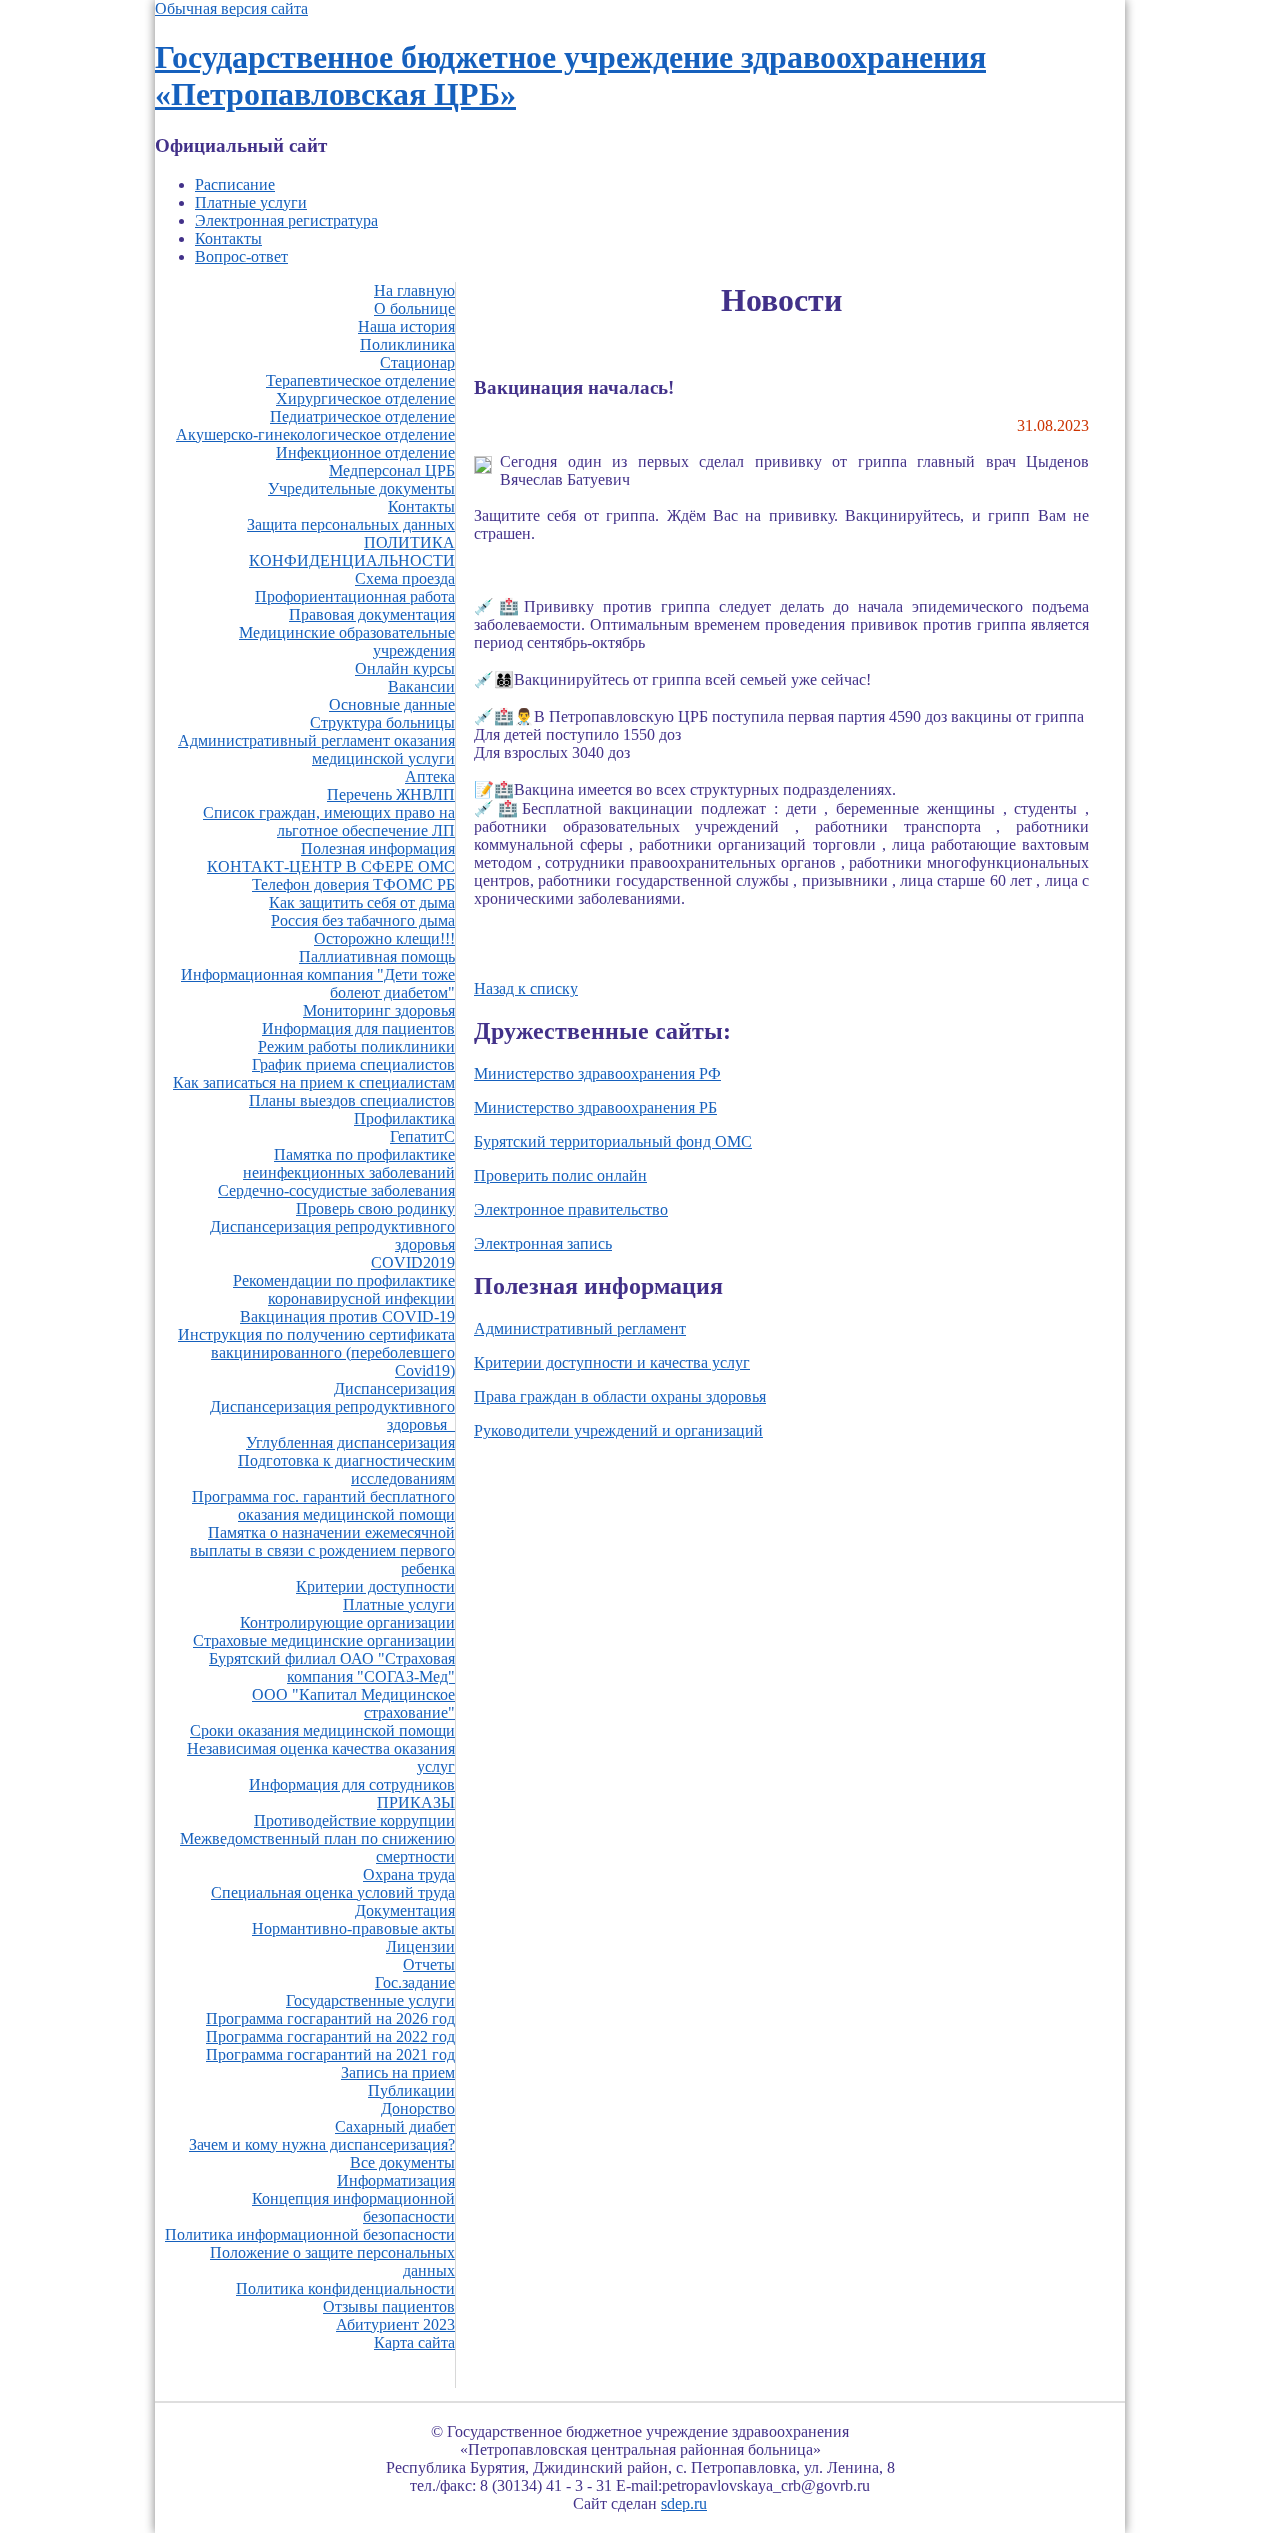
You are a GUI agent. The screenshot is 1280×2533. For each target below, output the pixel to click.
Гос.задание (415, 1982)
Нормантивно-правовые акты (353, 1928)
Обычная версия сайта (231, 8)
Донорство (418, 2108)
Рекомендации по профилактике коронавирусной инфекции (344, 1289)
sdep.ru (684, 2503)
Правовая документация (372, 614)
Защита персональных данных (351, 524)
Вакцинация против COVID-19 (347, 1316)
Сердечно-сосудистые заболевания (336, 1190)
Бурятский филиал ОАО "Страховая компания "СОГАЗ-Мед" (332, 1667)
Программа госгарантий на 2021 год (330, 2054)
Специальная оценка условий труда (333, 1892)
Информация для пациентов (358, 1028)
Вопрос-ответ (241, 256)
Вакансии (421, 686)
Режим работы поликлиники (356, 1046)
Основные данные (392, 704)
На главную (414, 290)
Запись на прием (398, 2072)
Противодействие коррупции (354, 1820)
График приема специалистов (353, 1064)
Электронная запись (543, 1243)
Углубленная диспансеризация (350, 1442)
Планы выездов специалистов (352, 1100)
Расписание (235, 184)
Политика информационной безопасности (310, 2234)
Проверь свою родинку (375, 1208)
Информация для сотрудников (352, 1784)
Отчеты (429, 1964)
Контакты (228, 238)
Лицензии (420, 1946)
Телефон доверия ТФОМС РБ (353, 884)
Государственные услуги (370, 2000)
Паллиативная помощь (377, 956)
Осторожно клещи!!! (384, 938)
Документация (405, 1910)
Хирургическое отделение (365, 398)
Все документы (402, 2162)
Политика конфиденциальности (345, 2288)
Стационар (417, 362)
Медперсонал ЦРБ (392, 470)
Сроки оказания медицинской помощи (322, 1730)
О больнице (414, 308)
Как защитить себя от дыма (362, 902)
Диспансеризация (394, 1388)
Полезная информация (378, 848)
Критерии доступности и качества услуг (612, 1362)
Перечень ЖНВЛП (391, 794)
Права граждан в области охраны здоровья (620, 1396)
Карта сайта (414, 2342)
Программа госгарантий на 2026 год (330, 2018)
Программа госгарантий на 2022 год (330, 2036)
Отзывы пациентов (389, 2306)
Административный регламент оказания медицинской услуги (316, 749)
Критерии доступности (375, 1586)
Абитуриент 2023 (395, 2324)
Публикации (411, 2090)
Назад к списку (526, 988)
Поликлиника (407, 344)
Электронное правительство (571, 1209)
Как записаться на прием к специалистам (314, 1082)
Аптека (430, 776)
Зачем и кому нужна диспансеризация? (322, 2144)
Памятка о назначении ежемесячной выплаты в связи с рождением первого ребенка (322, 1550)
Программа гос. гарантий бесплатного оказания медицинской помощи (323, 1505)
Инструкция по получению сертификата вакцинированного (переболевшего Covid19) (316, 1352)
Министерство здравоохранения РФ (597, 1073)
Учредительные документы (361, 488)
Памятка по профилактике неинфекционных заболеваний (349, 1163)
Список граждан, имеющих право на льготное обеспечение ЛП (329, 821)
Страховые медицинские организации (324, 1640)
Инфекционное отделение (365, 452)
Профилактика (404, 1118)
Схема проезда (405, 578)
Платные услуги (251, 202)
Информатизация (396, 2180)
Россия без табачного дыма (363, 920)
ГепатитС (422, 1136)
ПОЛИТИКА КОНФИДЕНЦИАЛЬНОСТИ (352, 551)
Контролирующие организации (347, 1622)
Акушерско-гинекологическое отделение (315, 434)
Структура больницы (382, 722)
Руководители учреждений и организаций (618, 1430)
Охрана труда (409, 1874)
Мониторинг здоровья (379, 1010)
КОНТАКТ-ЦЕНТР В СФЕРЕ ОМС (331, 866)
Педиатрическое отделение (362, 416)
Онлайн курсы (405, 668)
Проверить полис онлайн (560, 1175)
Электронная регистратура (286, 220)
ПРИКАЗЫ (416, 1802)
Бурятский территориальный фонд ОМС (613, 1141)
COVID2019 (413, 1262)
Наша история (406, 326)
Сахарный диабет (395, 2126)
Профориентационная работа (355, 596)
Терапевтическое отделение (360, 380)
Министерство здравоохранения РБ (595, 1107)
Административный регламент (580, 1328)
